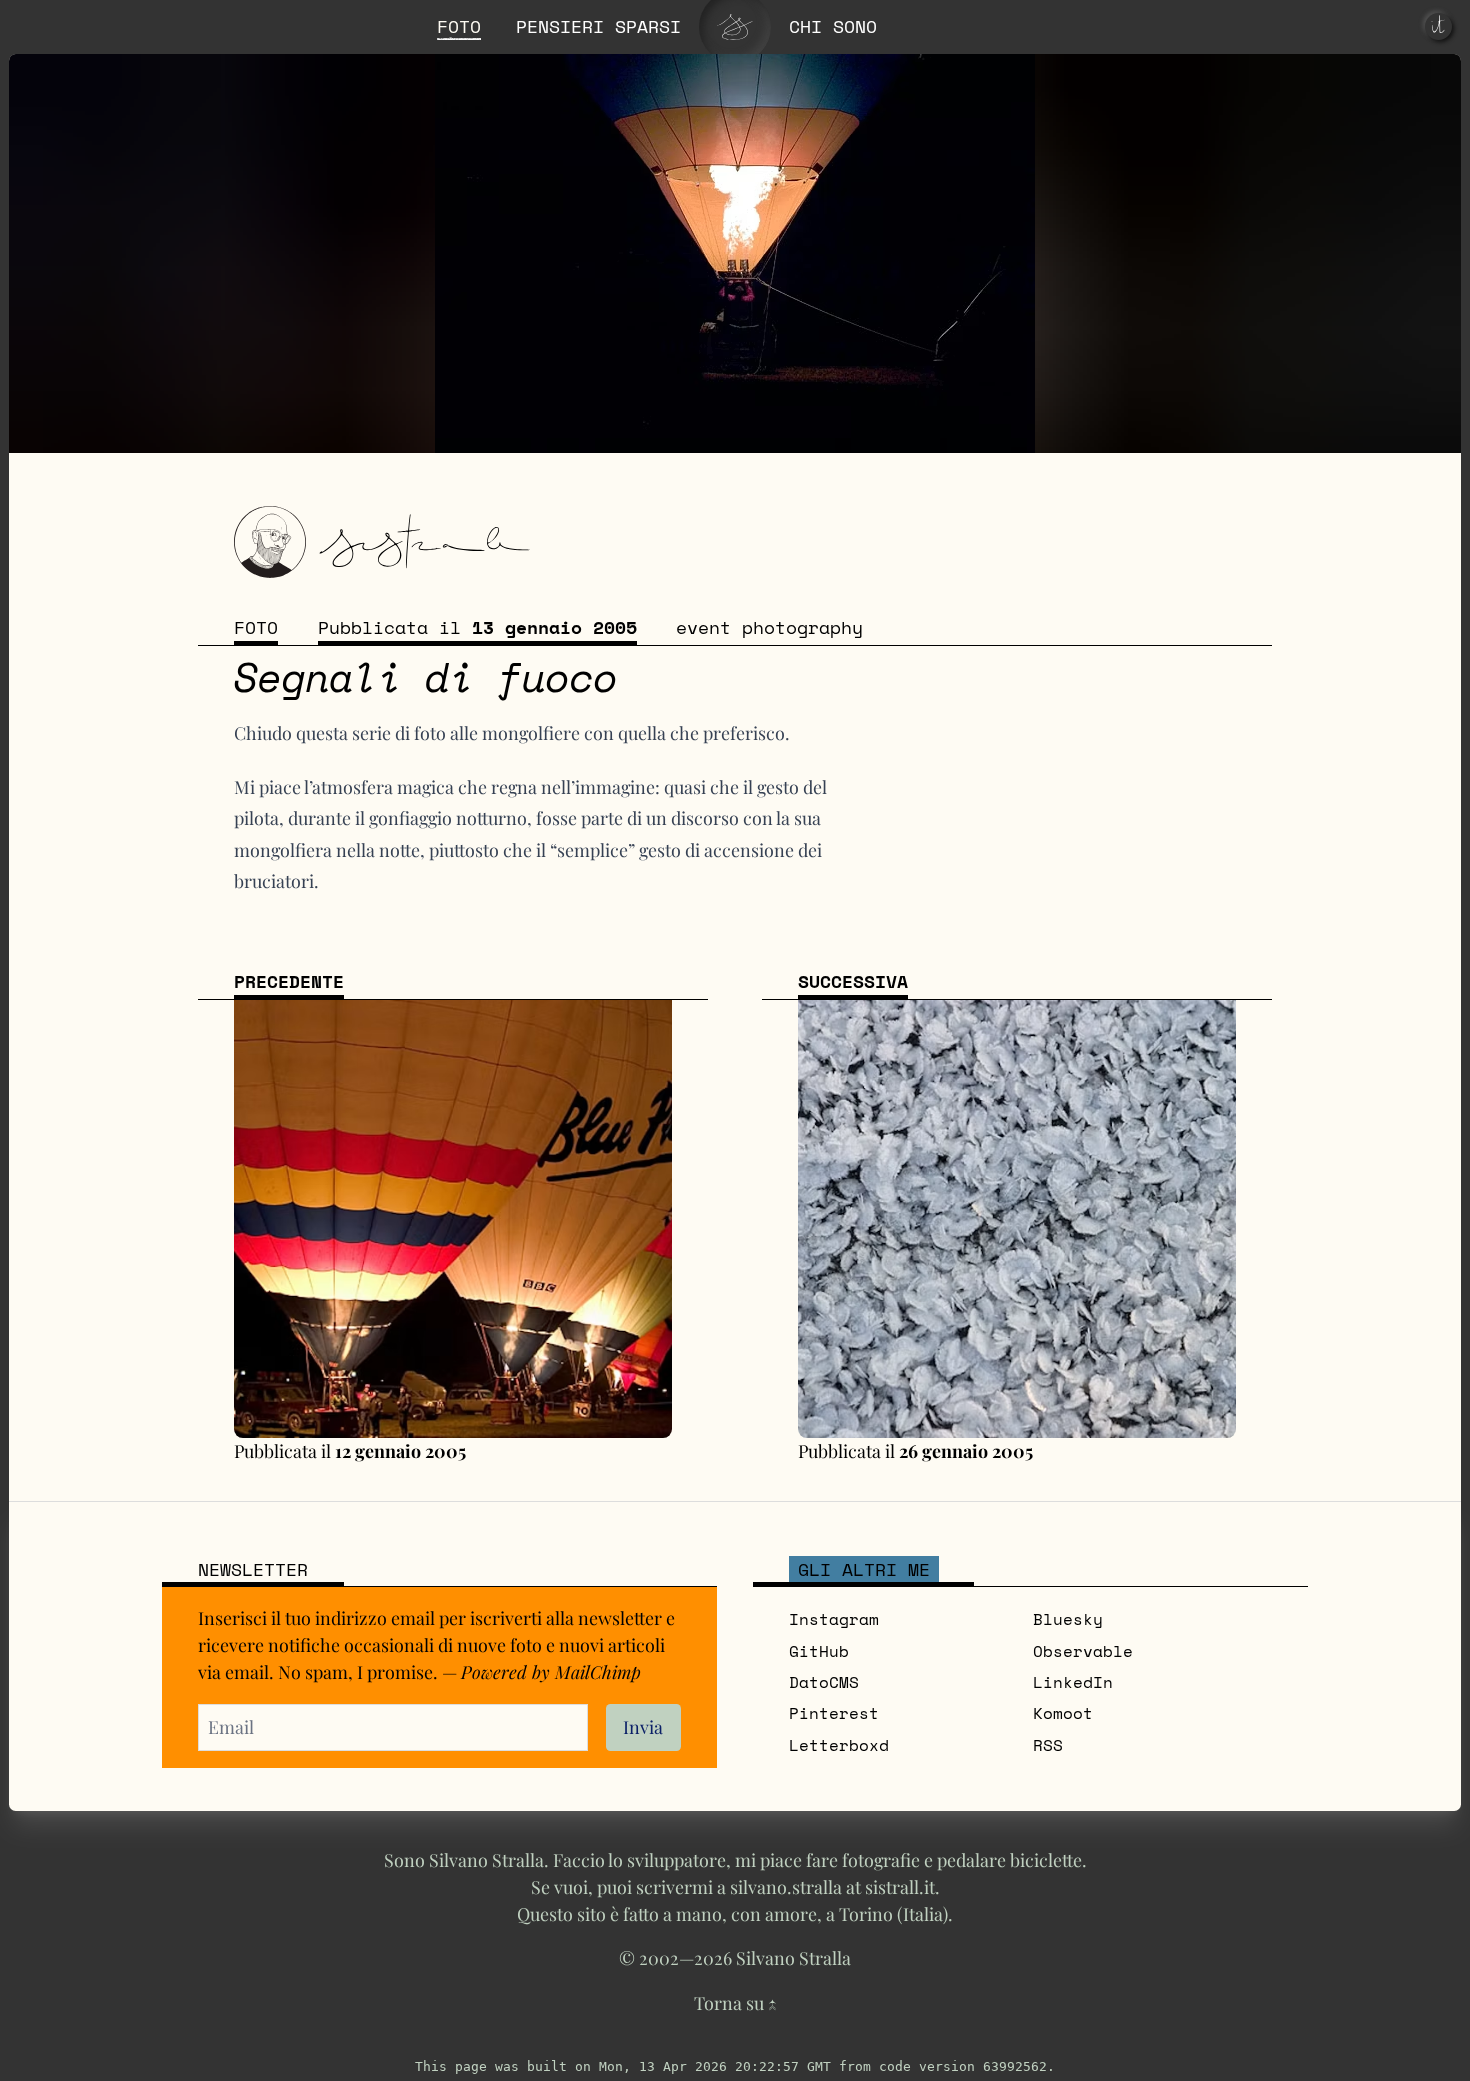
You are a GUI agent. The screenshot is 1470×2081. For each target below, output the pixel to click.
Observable (1083, 1651)
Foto (256, 627)
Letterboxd (839, 1745)
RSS (1048, 1745)
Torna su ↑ (735, 2002)
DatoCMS (824, 1682)
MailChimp (598, 1671)
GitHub (819, 1651)
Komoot (1063, 1713)
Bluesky (1068, 1619)
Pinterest (834, 1713)
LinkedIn (1073, 1682)
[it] (1438, 26)
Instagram (834, 1619)
